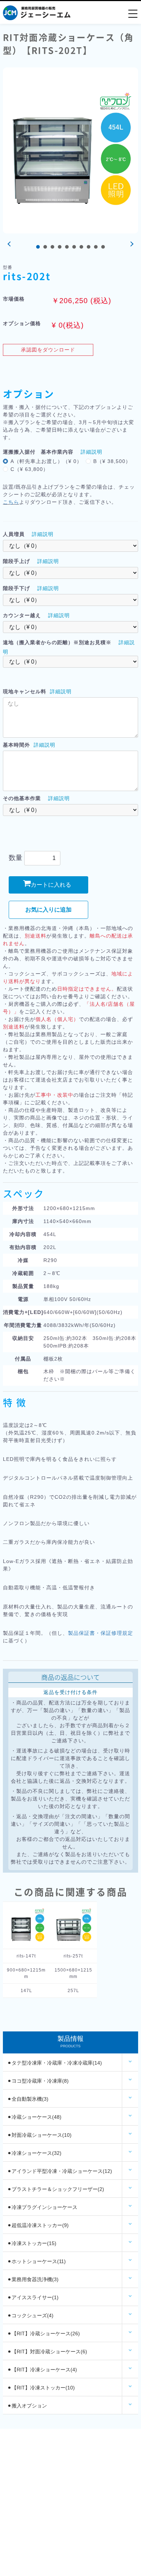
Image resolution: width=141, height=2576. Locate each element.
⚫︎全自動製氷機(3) (28, 2099)
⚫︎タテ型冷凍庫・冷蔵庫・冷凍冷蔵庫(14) (55, 2063)
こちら (11, 502)
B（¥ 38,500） (112, 461)
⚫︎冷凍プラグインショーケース (42, 2207)
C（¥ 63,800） (29, 469)
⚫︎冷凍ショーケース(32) (34, 2153)
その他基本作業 (22, 798)
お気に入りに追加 (48, 910)
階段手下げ (16, 588)
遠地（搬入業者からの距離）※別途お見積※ (57, 642)
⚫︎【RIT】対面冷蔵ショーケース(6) (47, 2352)
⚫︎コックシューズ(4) (30, 2315)
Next (131, 244)
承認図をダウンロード (48, 350)
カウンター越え (22, 615)
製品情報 (70, 2042)
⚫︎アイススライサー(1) (33, 2297)
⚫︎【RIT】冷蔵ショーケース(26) (44, 2333)
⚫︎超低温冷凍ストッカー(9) (38, 2225)
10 (103, 247)
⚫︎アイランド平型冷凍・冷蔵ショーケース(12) (60, 2171)
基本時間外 (16, 745)
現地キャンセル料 (25, 691)
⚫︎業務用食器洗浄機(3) (33, 2279)
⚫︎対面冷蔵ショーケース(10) (39, 2135)
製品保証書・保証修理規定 (101, 1633)
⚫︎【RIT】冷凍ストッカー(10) (41, 2388)
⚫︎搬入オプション (27, 2406)
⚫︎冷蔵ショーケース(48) (34, 2117)
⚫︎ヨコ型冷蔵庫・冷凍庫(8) (38, 2081)
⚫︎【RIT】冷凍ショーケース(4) (42, 2370)
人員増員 (14, 534)
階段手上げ (16, 561)
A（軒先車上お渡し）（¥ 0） (46, 461)
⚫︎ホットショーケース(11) (37, 2261)
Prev (10, 244)
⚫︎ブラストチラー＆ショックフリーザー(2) (56, 2189)
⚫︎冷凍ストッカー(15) (32, 2243)
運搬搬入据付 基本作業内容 (38, 452)
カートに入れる (51, 885)
